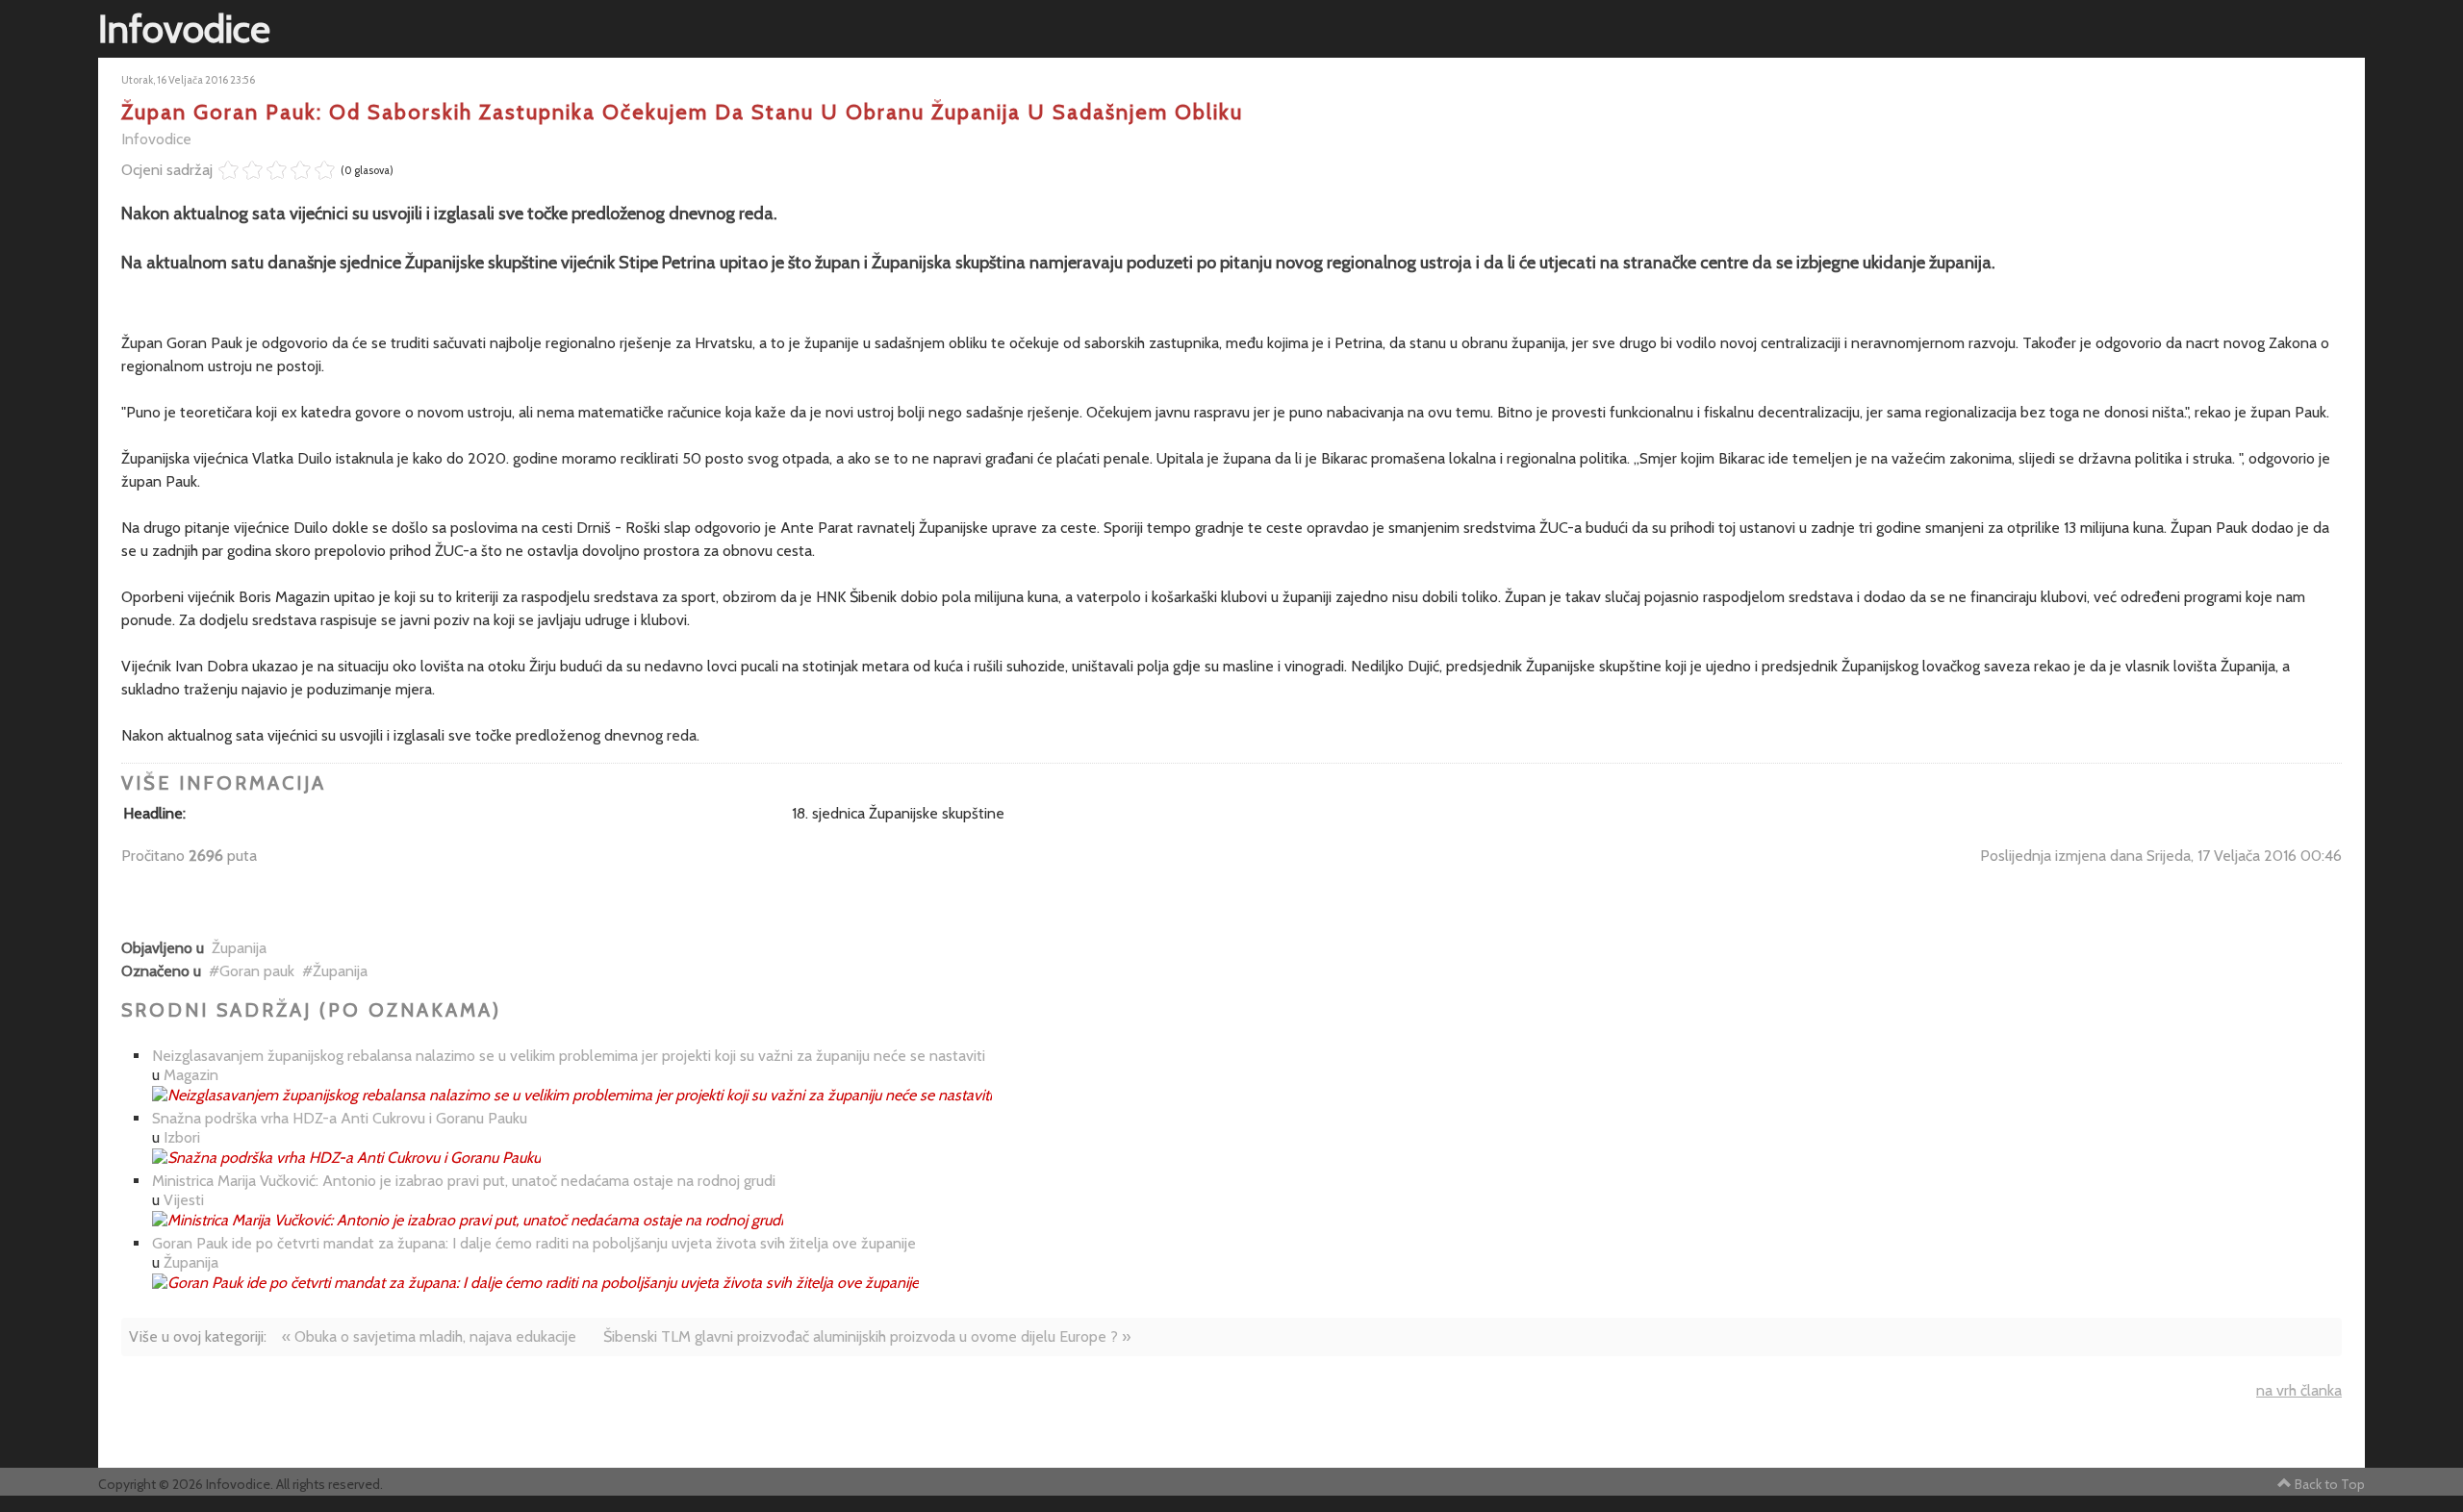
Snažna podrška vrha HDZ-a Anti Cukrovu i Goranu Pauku (340, 1118)
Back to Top (2330, 1484)
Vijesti (184, 1200)
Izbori (182, 1137)
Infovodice (156, 139)
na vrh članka (2299, 1390)
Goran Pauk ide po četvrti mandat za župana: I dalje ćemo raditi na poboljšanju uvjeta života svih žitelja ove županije (534, 1243)
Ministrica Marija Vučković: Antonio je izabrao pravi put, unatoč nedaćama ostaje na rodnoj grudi (464, 1181)
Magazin (191, 1075)
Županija (239, 948)
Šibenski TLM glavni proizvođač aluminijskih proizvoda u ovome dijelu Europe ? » (867, 1336)
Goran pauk (257, 971)
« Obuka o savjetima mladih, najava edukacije (429, 1336)
